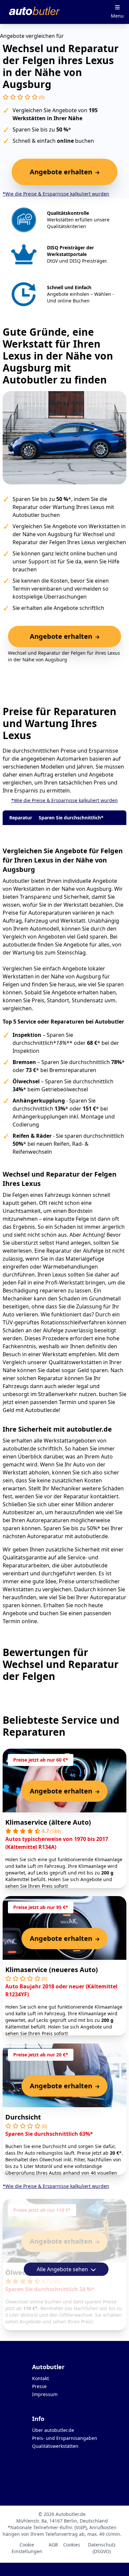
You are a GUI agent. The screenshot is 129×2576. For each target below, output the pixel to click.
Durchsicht (23, 2117)
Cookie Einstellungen (27, 2548)
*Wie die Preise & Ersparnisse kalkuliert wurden (56, 194)
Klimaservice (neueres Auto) (52, 1970)
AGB (53, 2545)
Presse (39, 2386)
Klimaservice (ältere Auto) (48, 1822)
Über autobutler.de (53, 2430)
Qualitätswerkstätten (55, 2446)
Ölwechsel (22, 2272)
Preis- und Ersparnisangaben (65, 2438)
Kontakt (41, 2378)
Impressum (45, 2394)
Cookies (72, 2545)
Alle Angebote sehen (63, 2269)
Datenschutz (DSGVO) (102, 2548)
